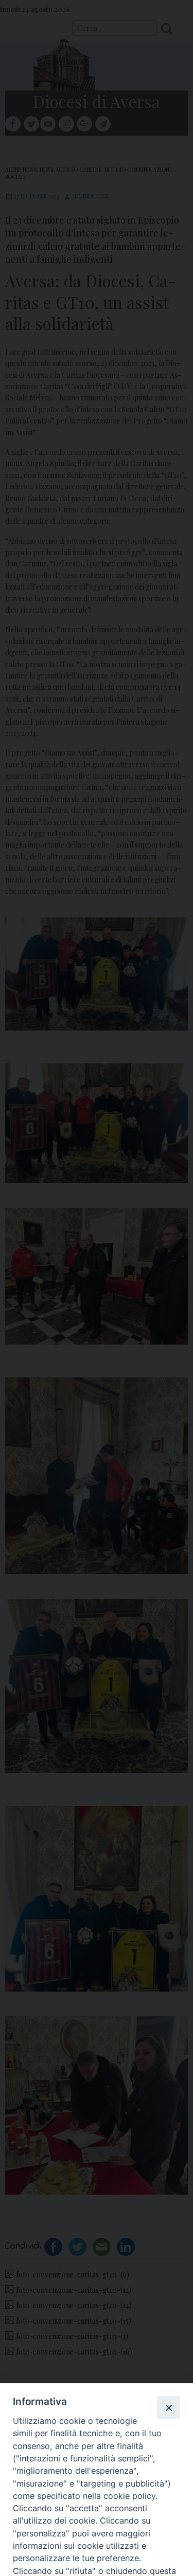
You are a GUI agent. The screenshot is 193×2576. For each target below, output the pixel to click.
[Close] (168, 2407)
